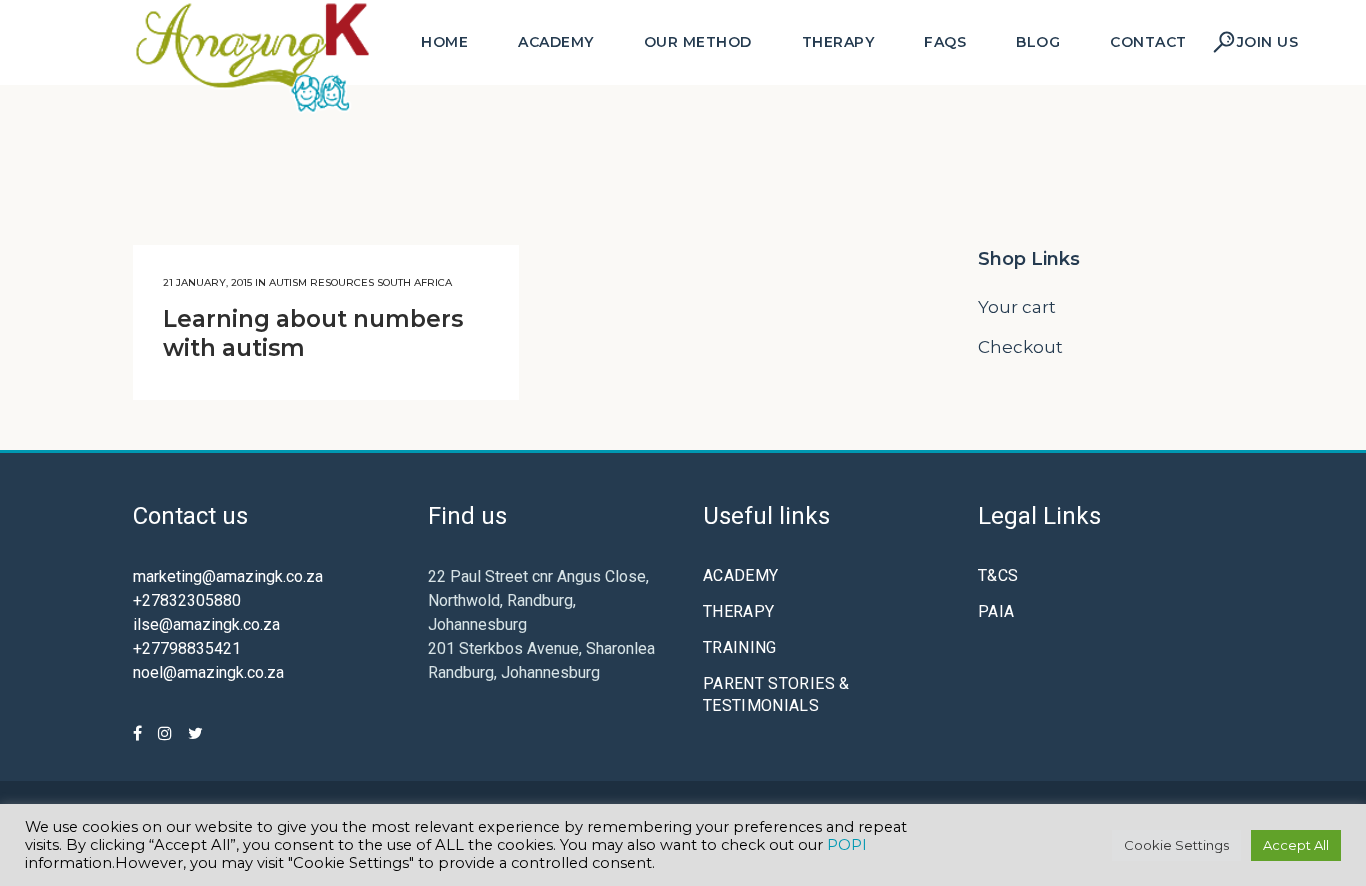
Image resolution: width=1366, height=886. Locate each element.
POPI (847, 845)
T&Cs (998, 575)
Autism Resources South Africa (360, 282)
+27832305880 (187, 600)
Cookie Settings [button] (1176, 845)
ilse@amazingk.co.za (206, 624)
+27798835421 (187, 648)
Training (740, 647)
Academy (740, 575)
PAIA (996, 611)
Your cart (1017, 307)
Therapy (738, 611)
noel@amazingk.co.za (208, 672)
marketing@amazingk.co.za (228, 576)
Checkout (1020, 347)
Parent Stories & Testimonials (776, 694)
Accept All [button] (1296, 845)
